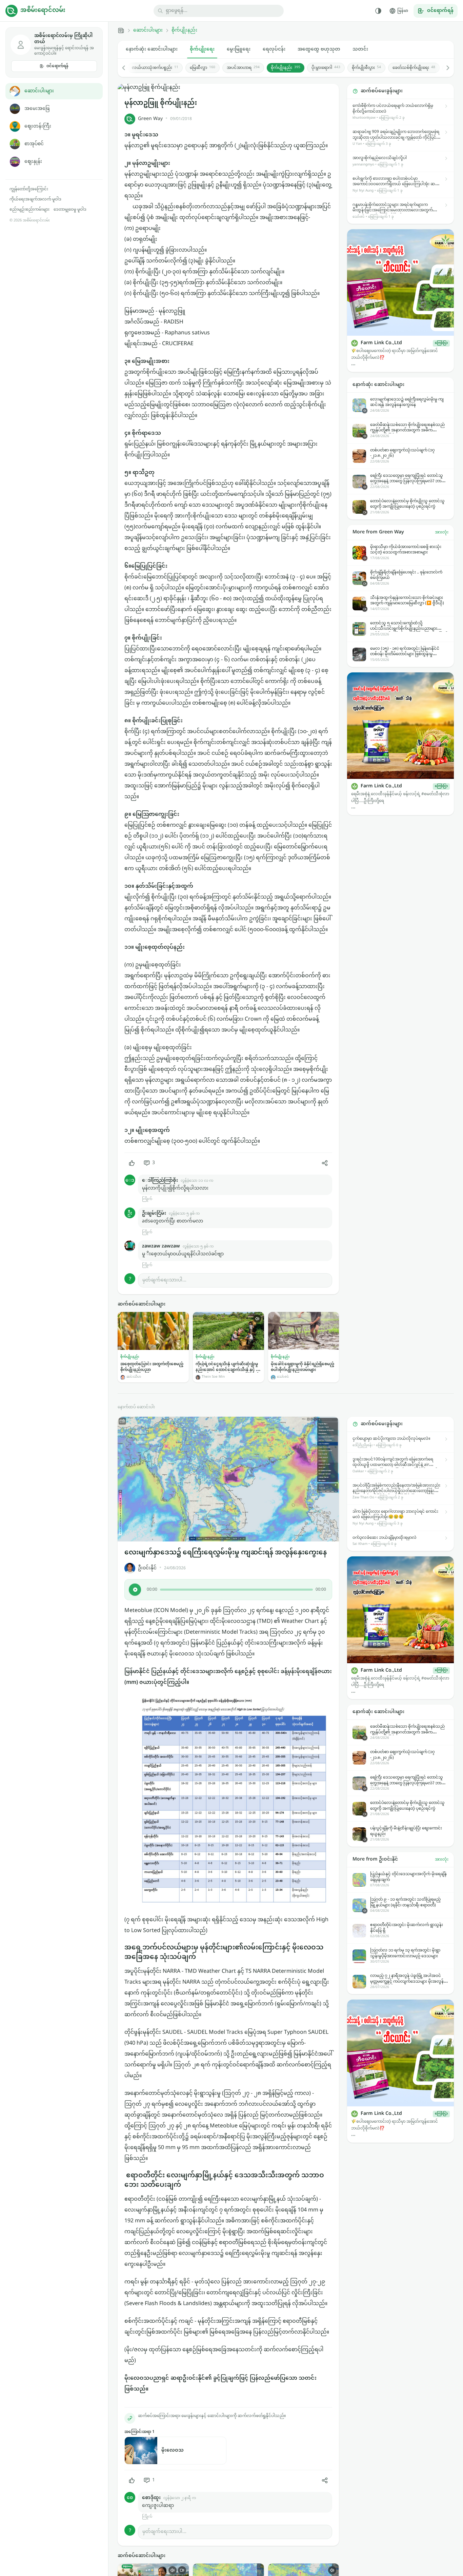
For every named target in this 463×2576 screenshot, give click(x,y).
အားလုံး (442, 532)
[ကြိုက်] (132, 1163)
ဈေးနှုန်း (33, 162)
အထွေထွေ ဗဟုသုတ (319, 49)
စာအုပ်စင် (34, 144)
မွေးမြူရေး (239, 49)
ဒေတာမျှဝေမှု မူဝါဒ (70, 210)
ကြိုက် (147, 1199)
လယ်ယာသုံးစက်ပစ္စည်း (155, 68)
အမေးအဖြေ (37, 109)
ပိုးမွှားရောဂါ (326, 68)
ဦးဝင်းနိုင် (147, 1568)
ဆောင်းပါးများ (39, 91)
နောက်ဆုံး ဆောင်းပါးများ (152, 49)
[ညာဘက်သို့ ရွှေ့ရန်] (444, 68)
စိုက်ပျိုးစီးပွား (366, 68)
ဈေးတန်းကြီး (38, 126)
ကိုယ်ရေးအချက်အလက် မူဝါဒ (35, 199)
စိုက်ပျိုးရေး (202, 49)
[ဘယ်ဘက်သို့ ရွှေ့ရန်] (127, 68)
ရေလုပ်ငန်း (274, 49)
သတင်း (360, 49)
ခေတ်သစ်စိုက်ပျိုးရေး (414, 68)
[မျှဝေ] (325, 1163)
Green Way (150, 119)
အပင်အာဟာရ (243, 68)
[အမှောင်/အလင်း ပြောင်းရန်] (378, 11)
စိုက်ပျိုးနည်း (184, 31)
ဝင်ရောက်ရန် (57, 66)
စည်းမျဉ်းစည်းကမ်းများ (29, 210)
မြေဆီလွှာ (203, 68)
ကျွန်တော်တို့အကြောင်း (29, 189)
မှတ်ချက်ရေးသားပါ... (164, 1280)
